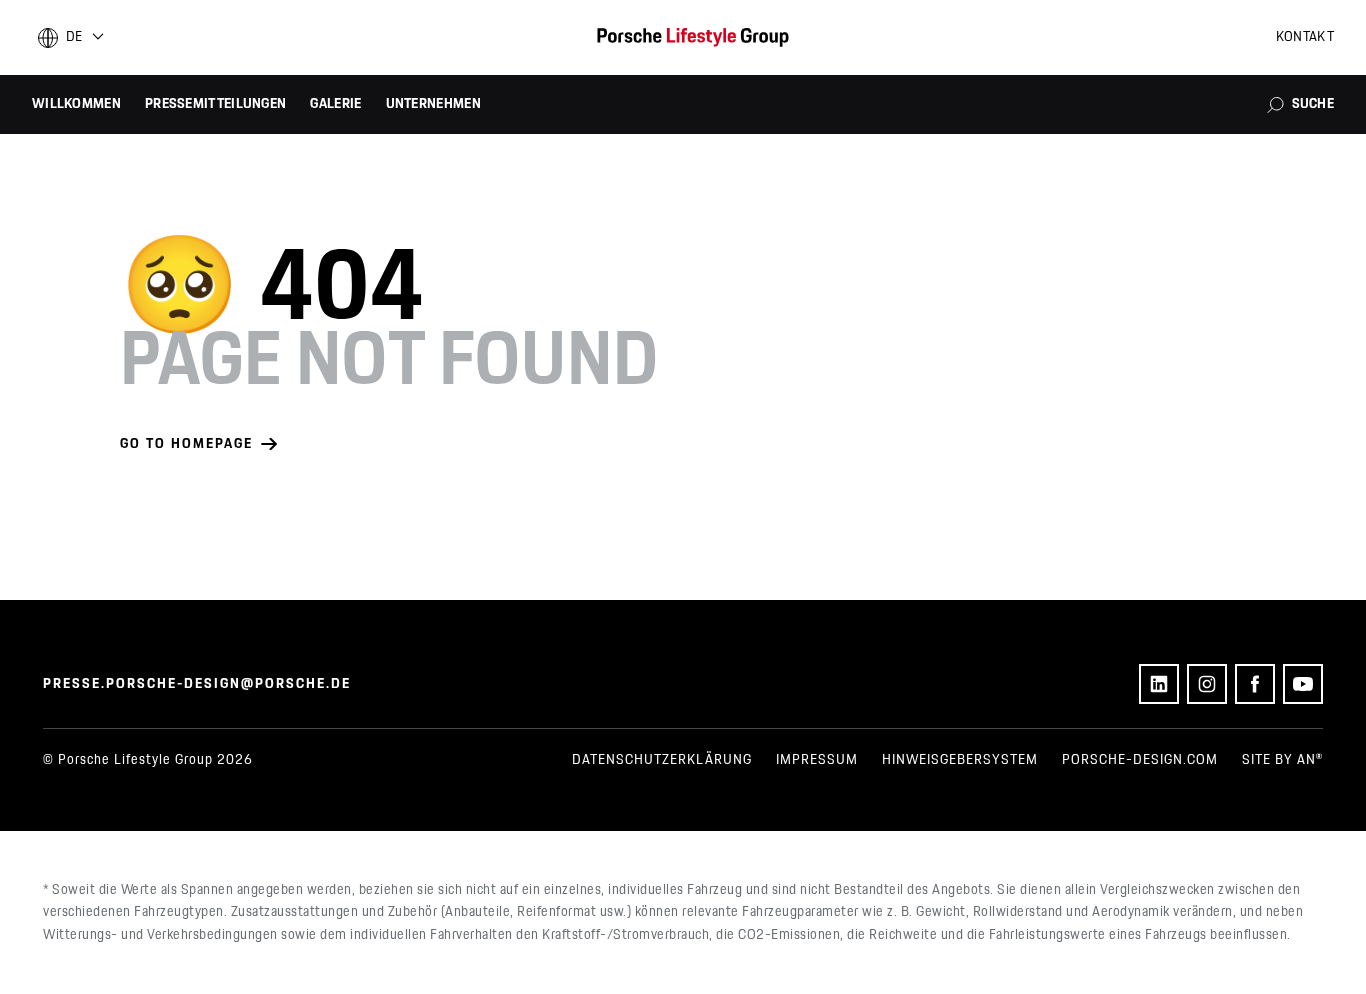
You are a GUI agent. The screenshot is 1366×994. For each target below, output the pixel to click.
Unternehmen (433, 104)
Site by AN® (1282, 760)
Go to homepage (186, 444)
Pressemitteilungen (215, 104)
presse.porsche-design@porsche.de (197, 684)
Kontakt (1305, 37)
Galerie (335, 104)
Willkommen (76, 104)
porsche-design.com (1140, 760)
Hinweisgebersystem (960, 760)
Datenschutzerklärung (662, 760)
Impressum (817, 760)
